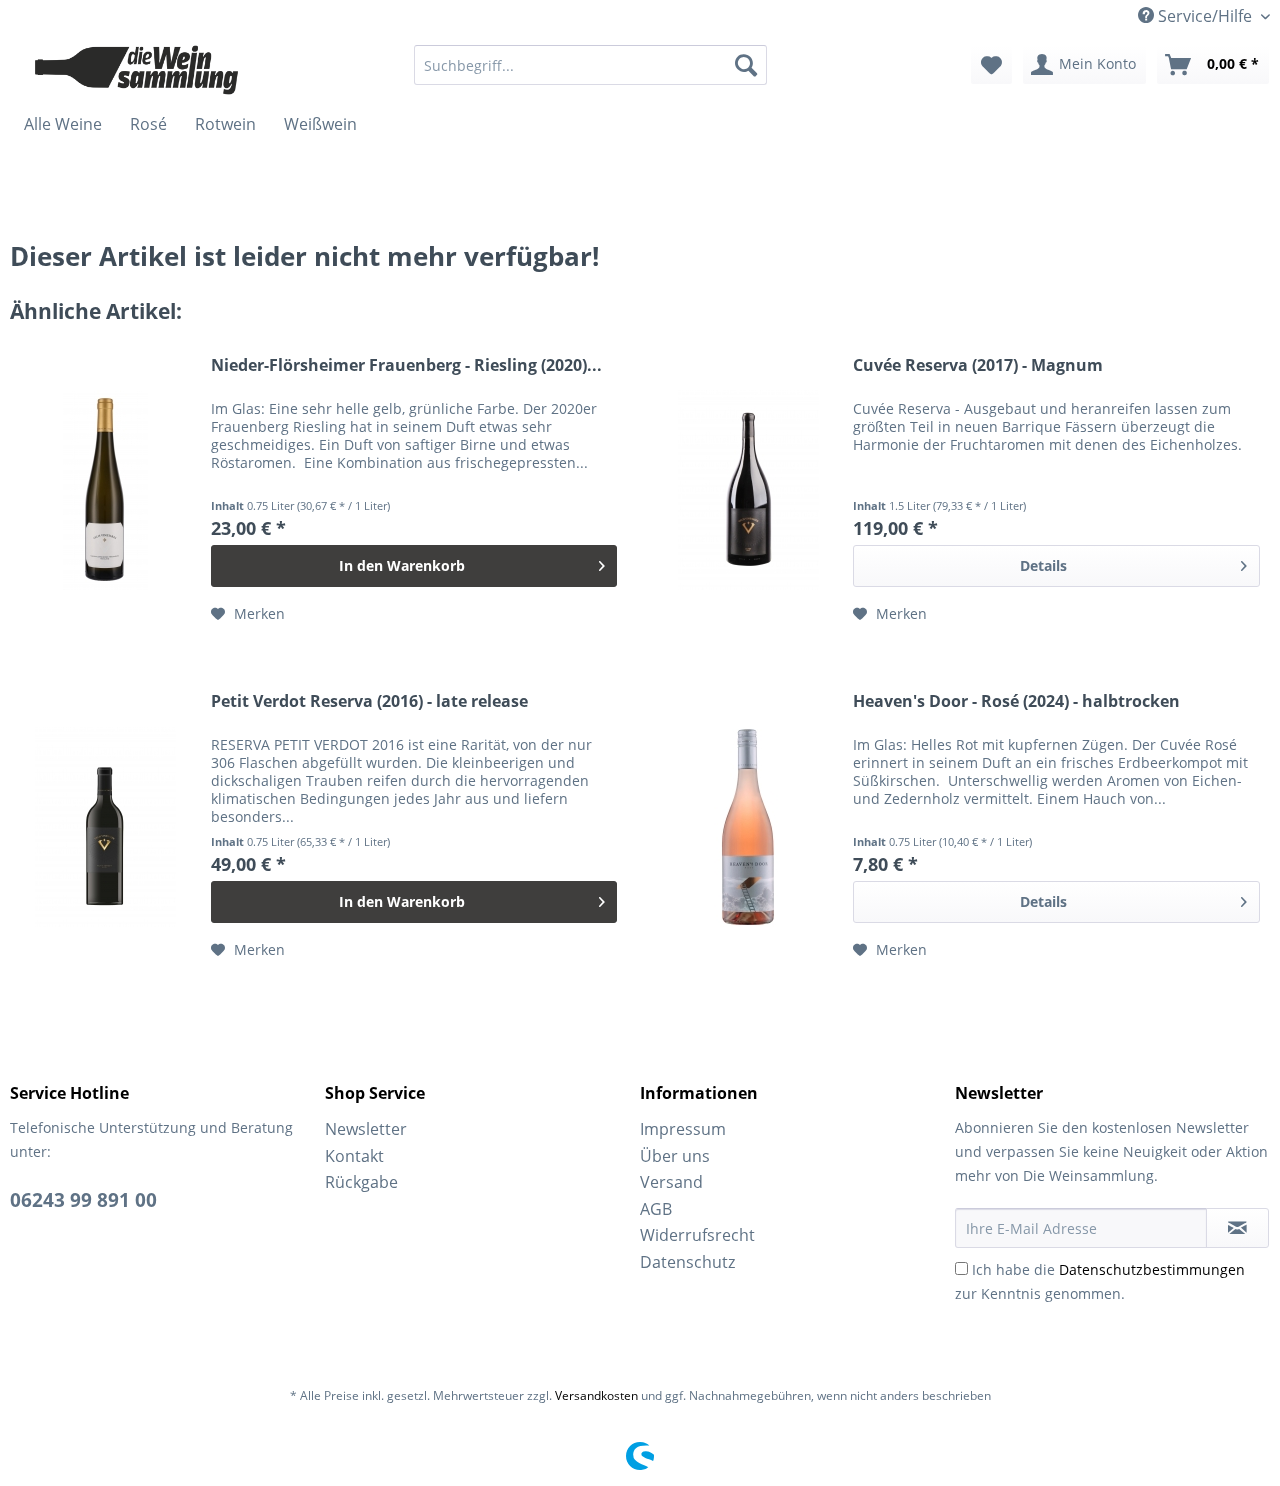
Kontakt (354, 1156)
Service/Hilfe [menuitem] (1205, 16)
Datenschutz (687, 1262)
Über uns (675, 1156)
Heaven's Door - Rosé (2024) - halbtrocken (1016, 701)
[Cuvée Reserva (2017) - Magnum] (748, 490)
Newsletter (366, 1129)
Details (1043, 565)
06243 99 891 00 (83, 1200)
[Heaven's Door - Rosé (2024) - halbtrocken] (748, 826)
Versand (671, 1182)
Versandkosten (596, 1395)
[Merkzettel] (991, 65)
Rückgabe (361, 1182)
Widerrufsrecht (697, 1235)
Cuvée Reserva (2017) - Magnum (978, 365)
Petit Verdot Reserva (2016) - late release (369, 701)
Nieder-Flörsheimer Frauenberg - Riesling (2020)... (406, 365)
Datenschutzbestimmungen (1152, 1269)
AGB (656, 1209)
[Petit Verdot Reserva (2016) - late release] (106, 826)
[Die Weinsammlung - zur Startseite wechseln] (137, 70)
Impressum (683, 1129)
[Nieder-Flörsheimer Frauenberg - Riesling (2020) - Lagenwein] (106, 490)
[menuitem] (590, 65)
